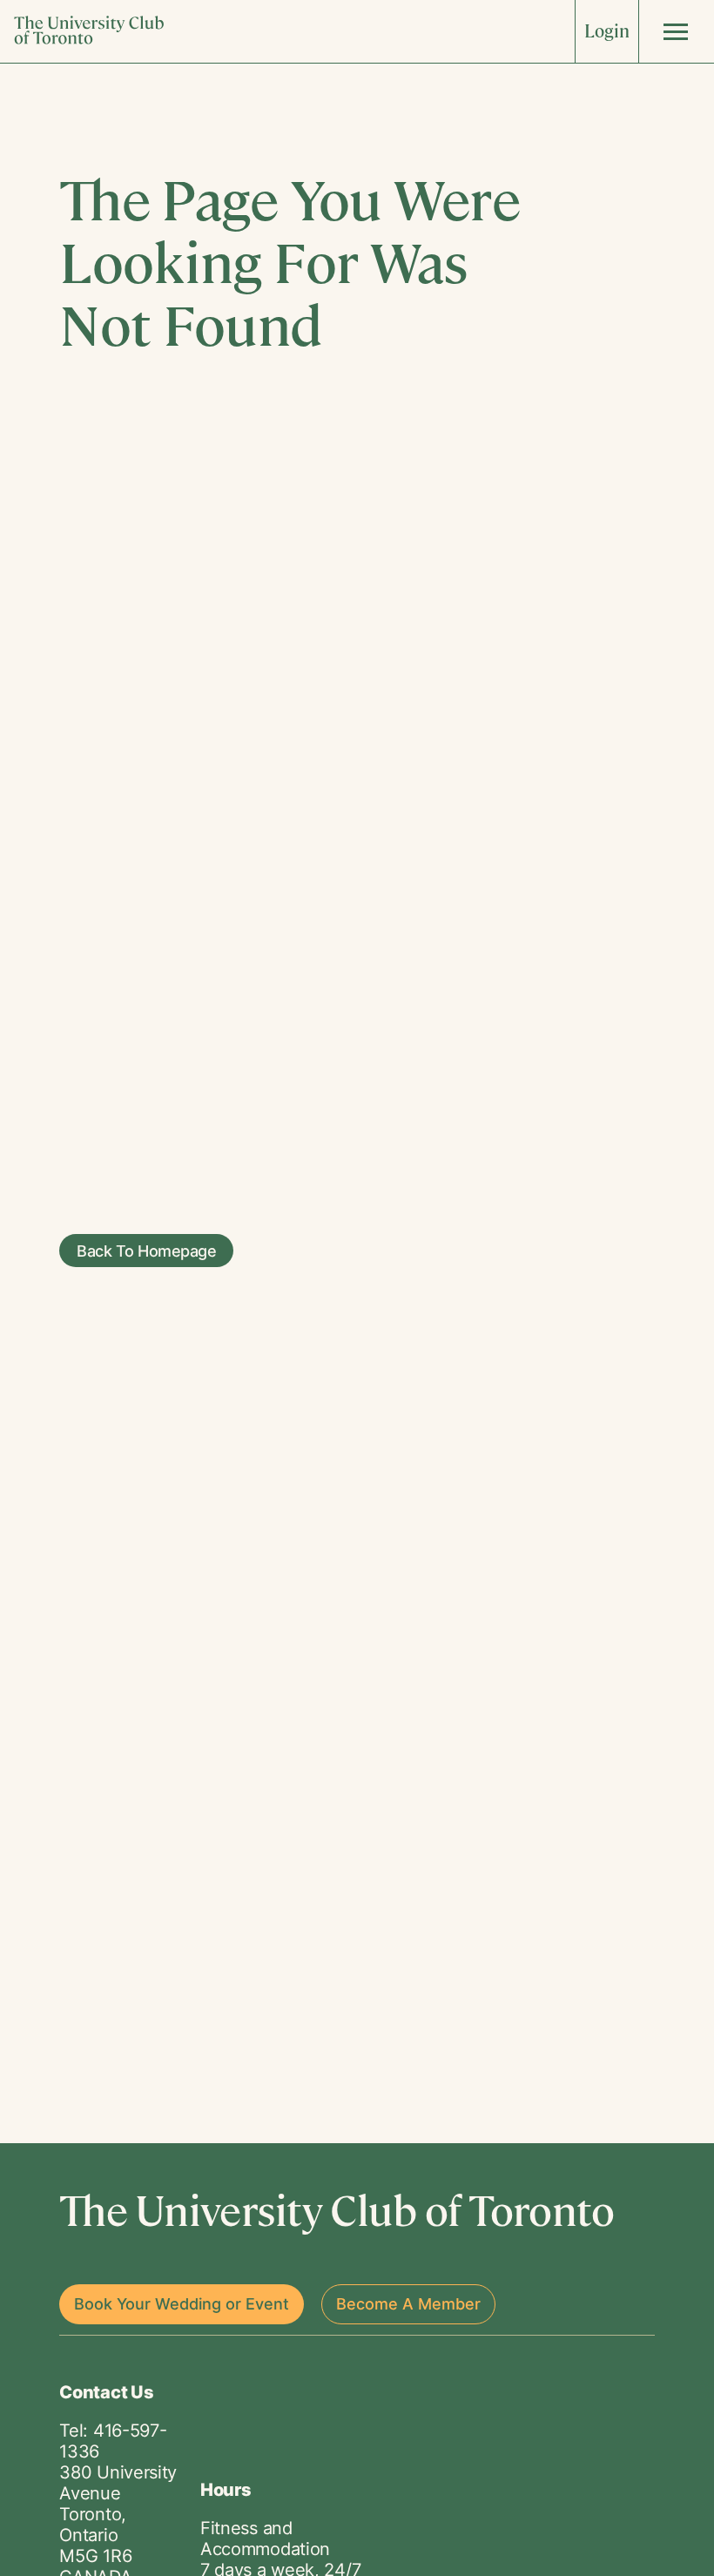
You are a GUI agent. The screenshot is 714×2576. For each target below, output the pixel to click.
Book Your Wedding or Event (182, 2304)
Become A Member (408, 2304)
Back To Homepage (146, 1250)
